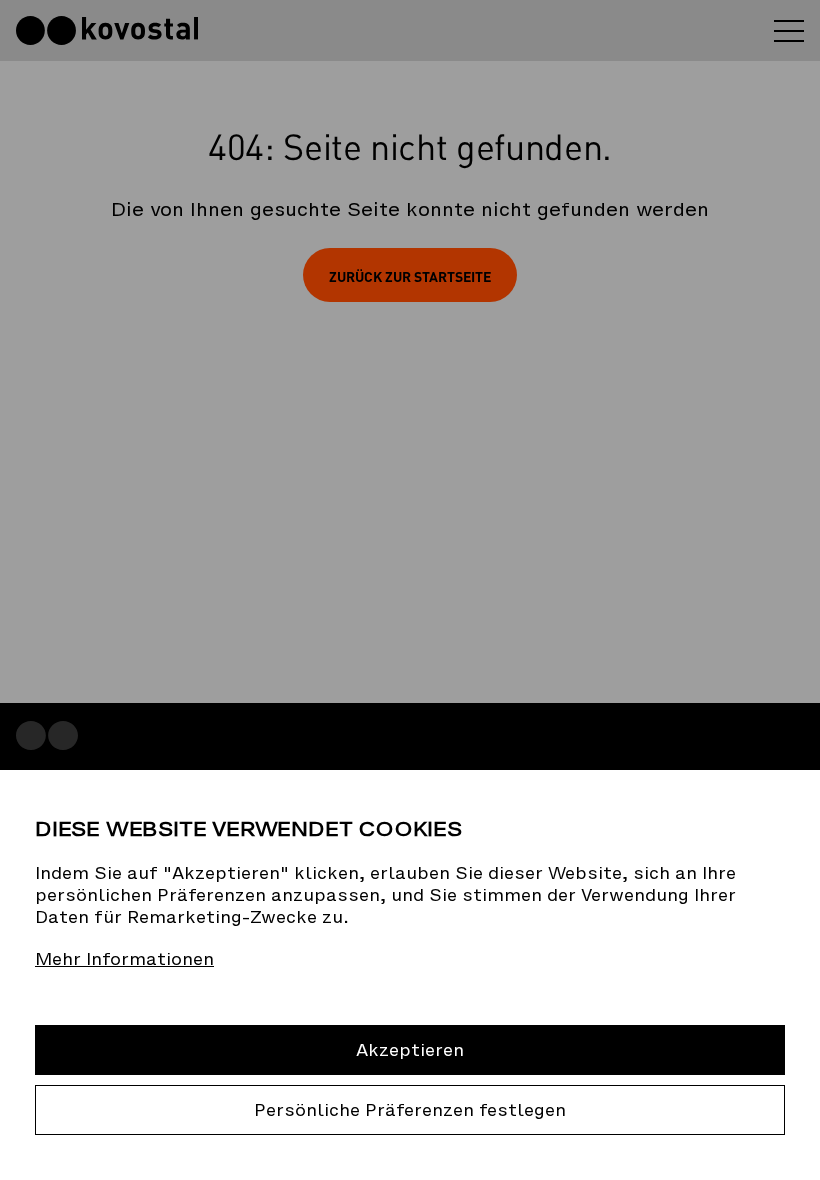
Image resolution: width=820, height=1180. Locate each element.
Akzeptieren (410, 1050)
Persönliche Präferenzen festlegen (410, 1110)
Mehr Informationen (124, 959)
